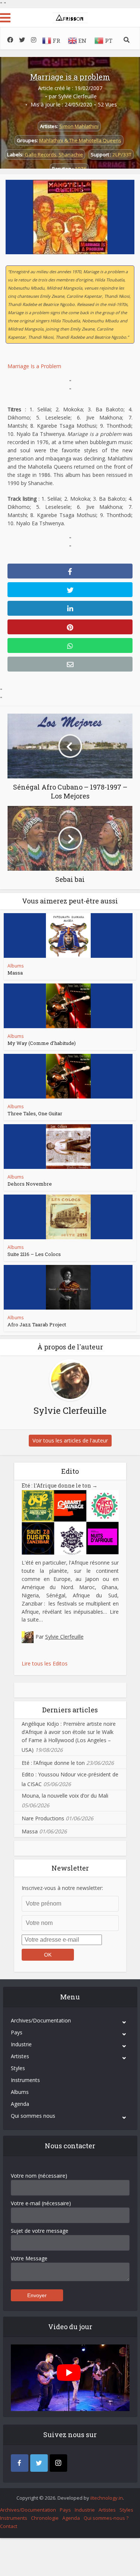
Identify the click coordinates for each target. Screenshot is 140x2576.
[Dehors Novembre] (68, 1147)
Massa (15, 973)
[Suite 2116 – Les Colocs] (68, 1217)
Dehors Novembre (30, 1184)
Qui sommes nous (33, 2116)
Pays (17, 2032)
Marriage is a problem (70, 77)
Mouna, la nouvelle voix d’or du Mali (65, 1796)
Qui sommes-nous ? (106, 2518)
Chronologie (45, 2518)
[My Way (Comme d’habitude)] (68, 1006)
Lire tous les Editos (45, 1663)
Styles (18, 2068)
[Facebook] (20, 2463)
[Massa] (68, 935)
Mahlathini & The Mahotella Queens (80, 140)
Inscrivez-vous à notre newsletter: (62, 1888)
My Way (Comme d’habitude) (42, 1043)
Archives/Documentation (41, 2020)
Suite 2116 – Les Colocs (34, 1254)
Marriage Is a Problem (34, 366)
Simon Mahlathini (79, 126)
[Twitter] (39, 2463)
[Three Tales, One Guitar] (68, 1076)
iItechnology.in (107, 2498)
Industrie (21, 2044)
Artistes (20, 2056)
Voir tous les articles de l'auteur (70, 1440)
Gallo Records (41, 154)
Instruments (25, 2080)
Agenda (20, 2104)
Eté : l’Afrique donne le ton (60, 1485)
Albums (15, 966)
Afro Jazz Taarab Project (37, 1324)
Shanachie (71, 154)
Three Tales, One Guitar (35, 1113)
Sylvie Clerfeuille (77, 96)
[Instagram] (58, 2463)
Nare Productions (43, 1818)
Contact (9, 2526)
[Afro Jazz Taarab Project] (68, 1287)
